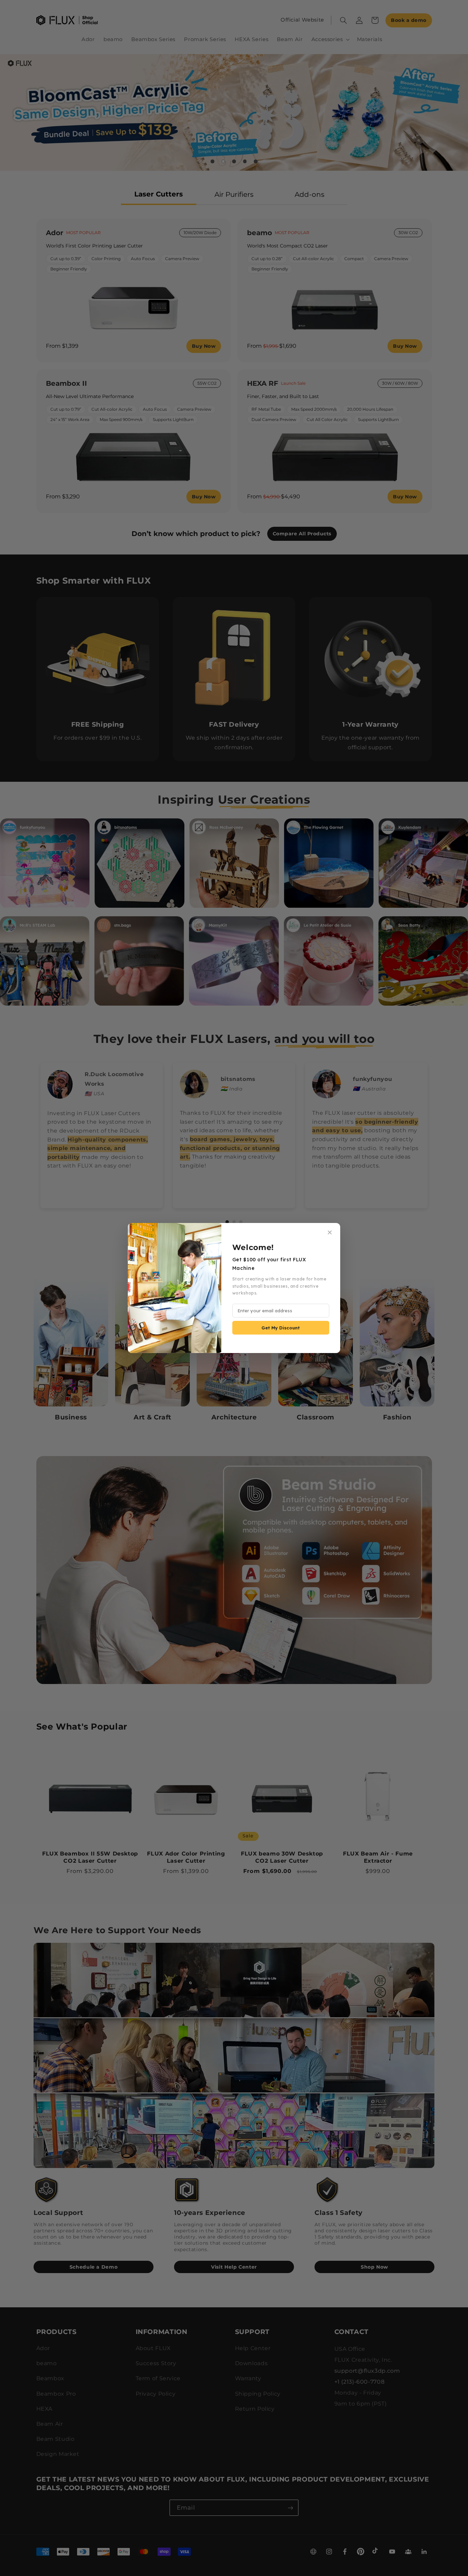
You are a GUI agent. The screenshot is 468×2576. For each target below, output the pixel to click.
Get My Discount (281, 1328)
